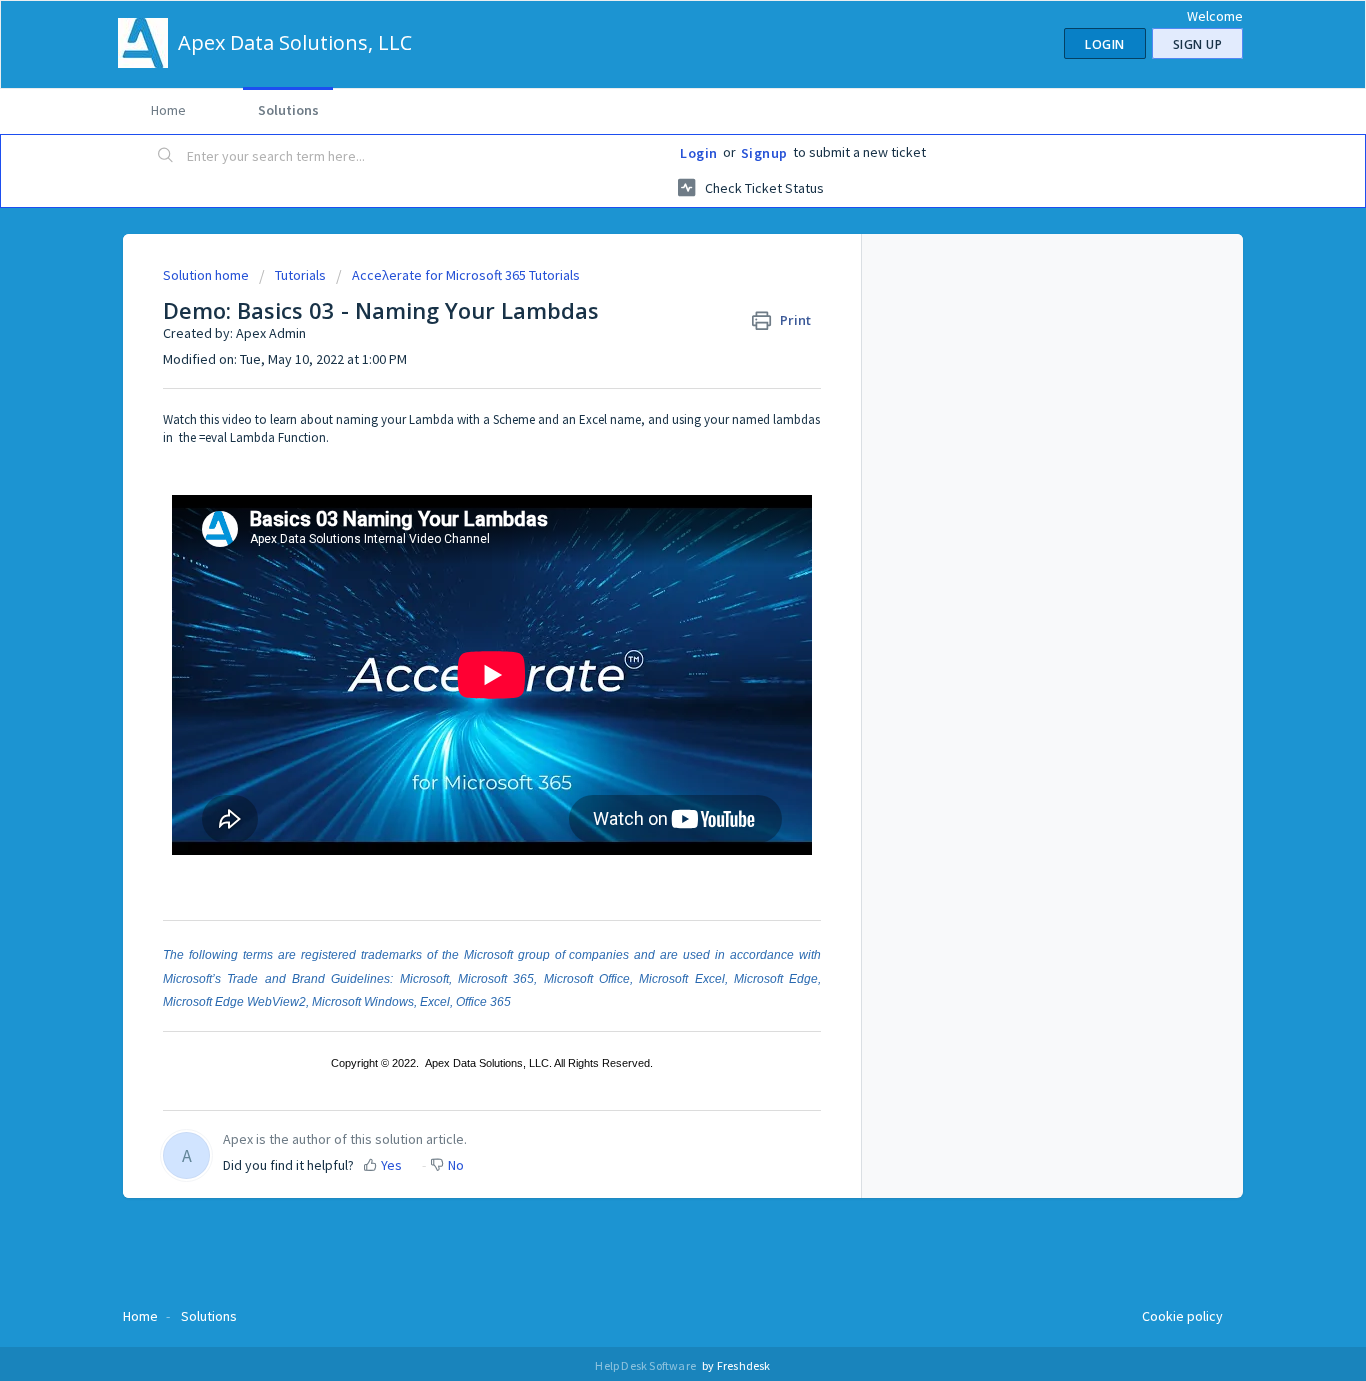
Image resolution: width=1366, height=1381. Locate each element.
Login (699, 153)
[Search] (166, 157)
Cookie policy (1182, 1316)
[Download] (646, 433)
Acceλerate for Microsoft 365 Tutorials (466, 275)
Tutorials (300, 275)
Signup (764, 153)
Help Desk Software (646, 1365)
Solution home (207, 275)
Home (168, 110)
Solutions (288, 110)
